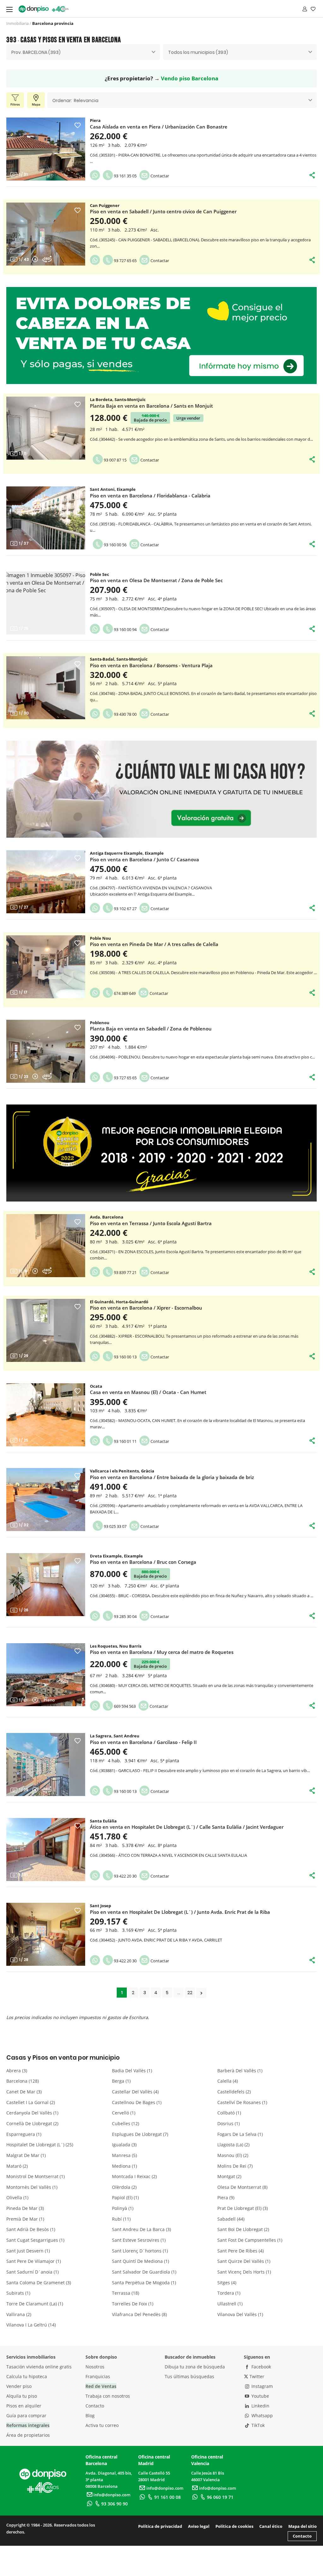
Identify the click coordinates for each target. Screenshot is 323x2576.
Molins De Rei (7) (235, 2166)
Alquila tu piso (22, 2396)
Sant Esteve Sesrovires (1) (139, 2240)
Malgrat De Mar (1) (26, 2155)
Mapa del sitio (302, 2526)
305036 (107, 972)
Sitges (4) (227, 2283)
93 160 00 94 (125, 629)
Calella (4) (228, 2081)
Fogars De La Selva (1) (240, 2134)
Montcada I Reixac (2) (134, 2176)
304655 (107, 1596)
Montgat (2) (229, 2176)
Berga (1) (121, 2081)
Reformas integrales (28, 2425)
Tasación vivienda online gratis (39, 2367)
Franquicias (98, 2376)
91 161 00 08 (167, 2497)
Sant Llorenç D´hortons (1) (140, 2251)
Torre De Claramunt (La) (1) (35, 2304)
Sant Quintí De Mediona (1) (141, 2261)
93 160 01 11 (125, 1441)
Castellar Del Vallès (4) (135, 2092)
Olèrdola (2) (124, 2187)
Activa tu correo (102, 2425)
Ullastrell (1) (230, 2304)
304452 (107, 1940)
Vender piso (19, 2386)
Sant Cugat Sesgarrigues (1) (35, 2240)
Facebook (261, 2367)
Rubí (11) (121, 2219)
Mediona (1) (124, 2166)
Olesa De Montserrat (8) (242, 2187)
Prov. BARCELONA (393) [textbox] (36, 52)
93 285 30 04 (125, 1616)
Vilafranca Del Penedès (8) (139, 2314)
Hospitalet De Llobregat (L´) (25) (40, 2145)
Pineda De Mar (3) (25, 2208)
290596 (107, 1506)
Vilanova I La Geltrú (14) (31, 2325)
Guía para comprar (26, 2415)
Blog (90, 2415)
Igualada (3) (124, 2145)
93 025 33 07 (115, 1526)
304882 (107, 1336)
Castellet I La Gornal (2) (31, 2102)
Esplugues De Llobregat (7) (140, 2134)
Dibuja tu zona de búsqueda (195, 2367)
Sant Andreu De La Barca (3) (141, 2229)
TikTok (257, 2425)
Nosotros (95, 2367)
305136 (107, 524)
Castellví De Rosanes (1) (242, 2102)
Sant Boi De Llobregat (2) (243, 2229)
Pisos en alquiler (24, 2406)
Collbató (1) (229, 2113)
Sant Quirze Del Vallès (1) (244, 2261)
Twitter (256, 2376)
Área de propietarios (28, 2435)
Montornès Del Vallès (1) (32, 2187)
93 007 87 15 (115, 460)
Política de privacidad (160, 2526)
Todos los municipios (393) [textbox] (198, 52)
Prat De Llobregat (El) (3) (243, 2208)
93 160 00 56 (115, 545)
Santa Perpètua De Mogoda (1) (144, 2283)
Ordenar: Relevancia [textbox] (75, 100)
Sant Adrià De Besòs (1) (31, 2229)
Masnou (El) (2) (233, 2155)
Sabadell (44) (231, 2219)
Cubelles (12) (126, 2123)
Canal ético (271, 2526)
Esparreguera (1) (24, 2134)
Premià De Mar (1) (25, 2219)
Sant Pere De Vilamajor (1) (34, 2261)
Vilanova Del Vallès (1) (240, 2314)
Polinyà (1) (123, 2208)
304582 (107, 1420)
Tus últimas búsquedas (189, 2376)
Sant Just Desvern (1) (28, 2251)
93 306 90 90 (115, 2504)
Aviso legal (199, 2526)
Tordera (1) (229, 2293)
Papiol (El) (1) (125, 2197)
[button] (14, 149)
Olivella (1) (17, 2197)
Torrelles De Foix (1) (133, 2304)
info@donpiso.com (112, 2495)
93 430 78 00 (125, 714)
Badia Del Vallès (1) (132, 2071)
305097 (107, 609)
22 (190, 1993)
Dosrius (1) (229, 2123)
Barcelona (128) (23, 2081)
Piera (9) (226, 2197)
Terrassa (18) (126, 2293)
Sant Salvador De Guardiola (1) (144, 2272)
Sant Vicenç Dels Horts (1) (244, 2272)
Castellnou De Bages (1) (137, 2102)
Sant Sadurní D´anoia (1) (32, 2272)
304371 (107, 1252)
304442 (107, 439)
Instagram (261, 2386)
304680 (107, 1685)
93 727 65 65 (125, 261)
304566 (107, 1855)
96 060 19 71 (220, 2497)
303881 (107, 1770)
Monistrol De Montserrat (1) (35, 2176)
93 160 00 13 (125, 1357)
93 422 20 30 (125, 1876)
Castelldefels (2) (234, 2092)
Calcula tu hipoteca (27, 2376)
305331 (107, 155)
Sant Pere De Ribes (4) (241, 2251)
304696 (107, 1057)
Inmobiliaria (18, 23)
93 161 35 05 (125, 176)
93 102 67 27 (125, 909)
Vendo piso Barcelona (190, 78)
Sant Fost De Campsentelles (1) (250, 2240)
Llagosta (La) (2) (233, 2145)
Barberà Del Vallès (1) (240, 2071)
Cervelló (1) (124, 2113)
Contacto (95, 2406)
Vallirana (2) (19, 2314)
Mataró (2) (17, 2166)
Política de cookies (234, 2526)
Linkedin (260, 2406)
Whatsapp (261, 2415)
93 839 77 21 (125, 1272)
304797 (107, 888)
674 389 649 (124, 993)
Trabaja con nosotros (108, 2396)
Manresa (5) (124, 2155)
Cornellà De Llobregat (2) (32, 2123)
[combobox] (83, 52)
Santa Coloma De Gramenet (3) (39, 2283)
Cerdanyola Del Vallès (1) (32, 2113)
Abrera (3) (17, 2071)
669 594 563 (124, 1706)
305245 (107, 240)
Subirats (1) (18, 2293)
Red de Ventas (101, 2386)
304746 (107, 693)
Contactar (159, 176)
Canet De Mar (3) (24, 2092)
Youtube (260, 2396)
